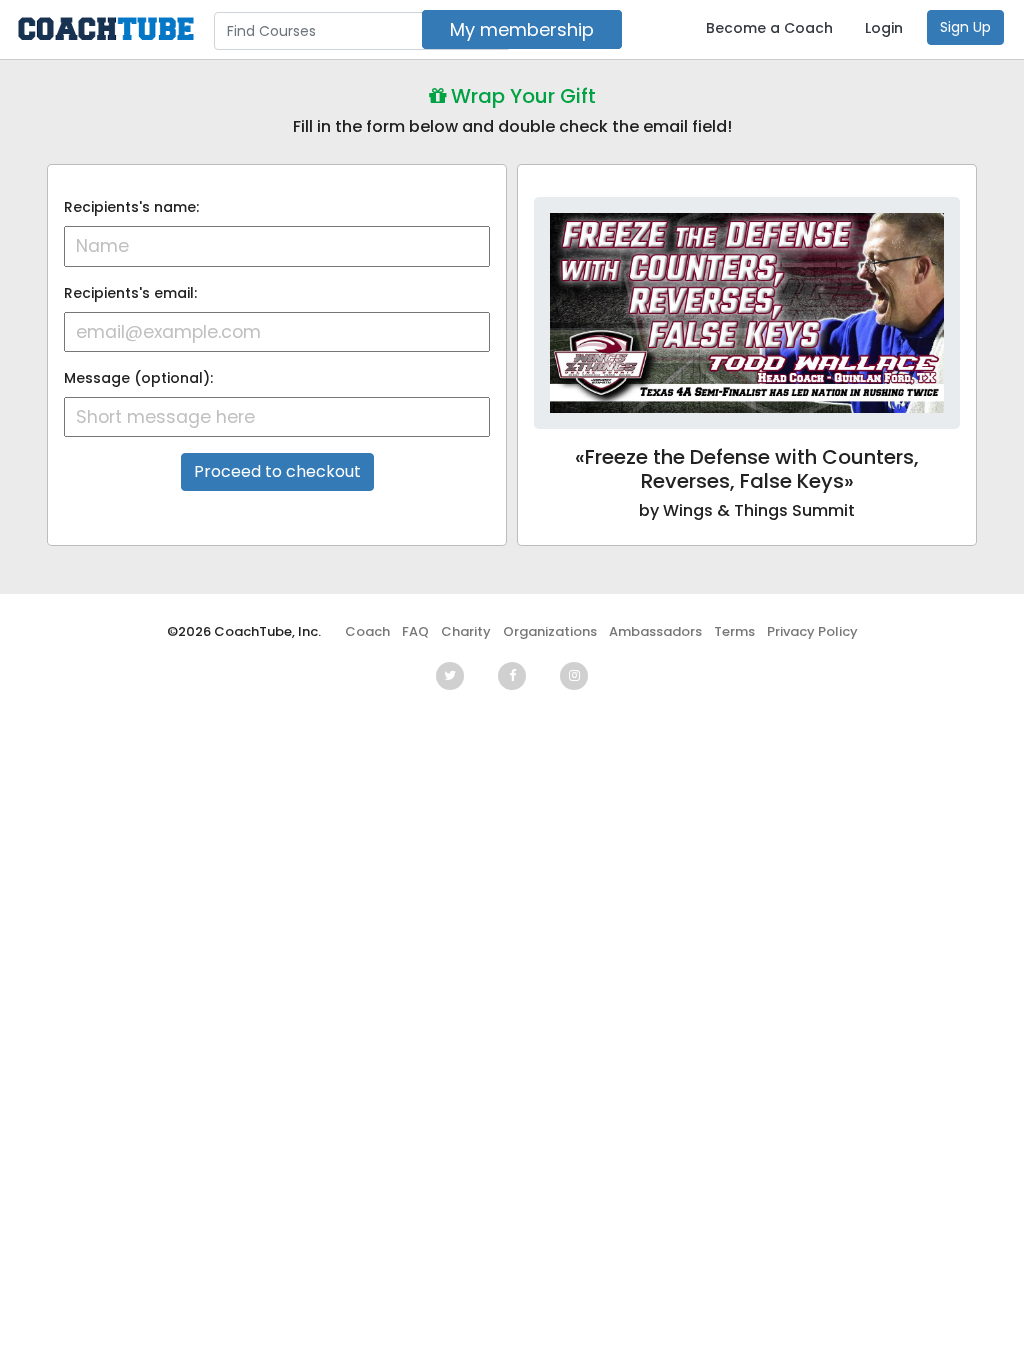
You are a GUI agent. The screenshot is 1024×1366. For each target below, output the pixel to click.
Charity (466, 631)
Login (884, 28)
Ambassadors (655, 631)
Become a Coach (769, 28)
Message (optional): (138, 378)
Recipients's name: (131, 207)
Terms (734, 631)
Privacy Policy (812, 631)
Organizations (550, 631)
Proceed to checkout (277, 471)
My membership (522, 29)
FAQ (415, 631)
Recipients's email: (130, 293)
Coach (367, 631)
